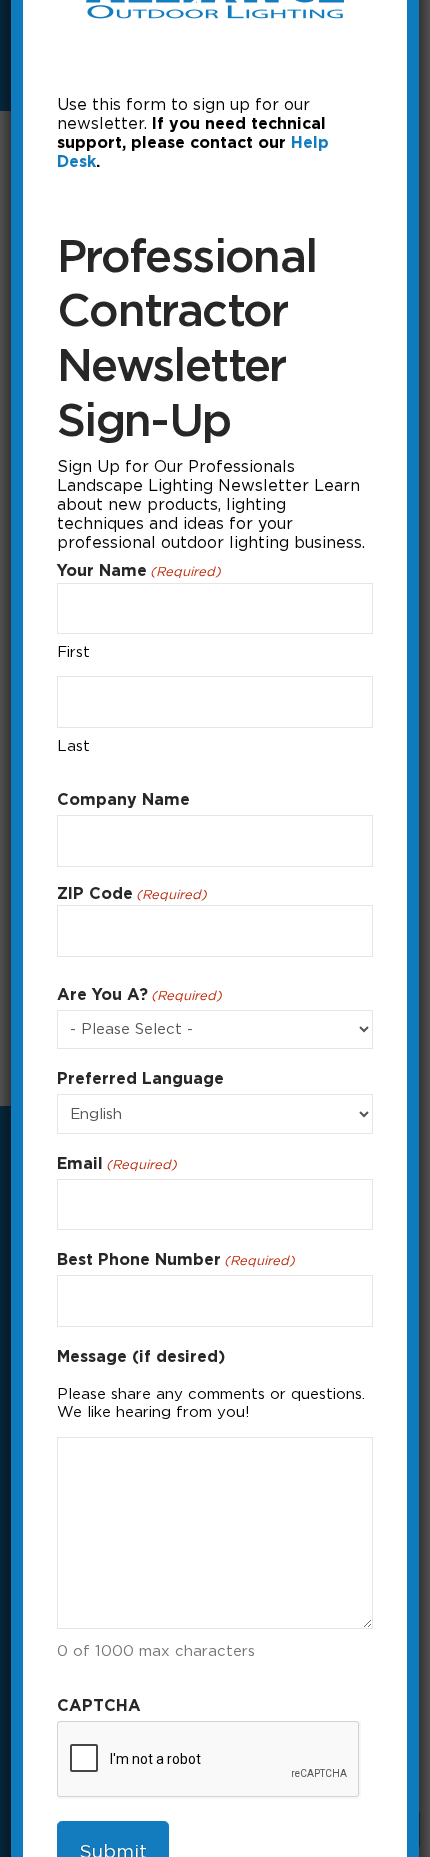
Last (73, 746)
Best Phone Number (176, 1259)
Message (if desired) (141, 1356)
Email (117, 1163)
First (73, 652)
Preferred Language (140, 1078)
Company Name (123, 799)
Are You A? (139, 994)
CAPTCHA (99, 1705)
